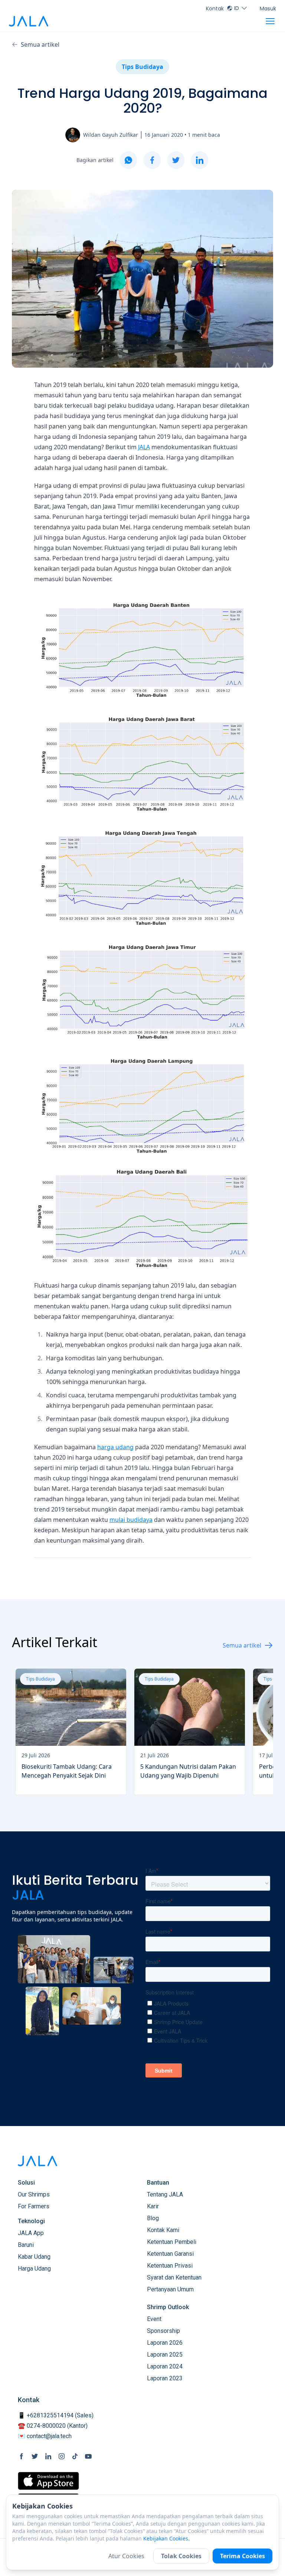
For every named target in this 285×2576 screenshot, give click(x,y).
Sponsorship (163, 2331)
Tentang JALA (165, 2194)
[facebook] (152, 160)
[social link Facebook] (22, 2456)
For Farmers (34, 2206)
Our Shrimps (34, 2194)
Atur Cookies (126, 2556)
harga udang (115, 1447)
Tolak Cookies (181, 2556)
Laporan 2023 (165, 2378)
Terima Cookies (243, 2556)
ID (237, 8)
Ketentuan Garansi (170, 2254)
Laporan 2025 (165, 2355)
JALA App (31, 2233)
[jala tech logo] (29, 21)
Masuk (268, 9)
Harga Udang (34, 2269)
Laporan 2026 (165, 2343)
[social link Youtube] (88, 2456)
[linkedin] (200, 160)
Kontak (215, 9)
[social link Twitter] (35, 2456)
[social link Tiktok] (75, 2456)
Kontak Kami (163, 2230)
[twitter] (176, 160)
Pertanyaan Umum (170, 2289)
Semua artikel (40, 44)
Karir (153, 2206)
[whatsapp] (128, 160)
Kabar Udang (34, 2257)
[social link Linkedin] (48, 2456)
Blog (153, 2218)
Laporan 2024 (165, 2366)
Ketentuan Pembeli (172, 2242)
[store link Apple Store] (48, 2481)
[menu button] (270, 21)
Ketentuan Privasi (170, 2266)
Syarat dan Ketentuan (174, 2277)
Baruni (26, 2245)
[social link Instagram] (62, 2456)
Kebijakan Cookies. (166, 2538)
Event (154, 2319)
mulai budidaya (131, 1520)
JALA (144, 447)
